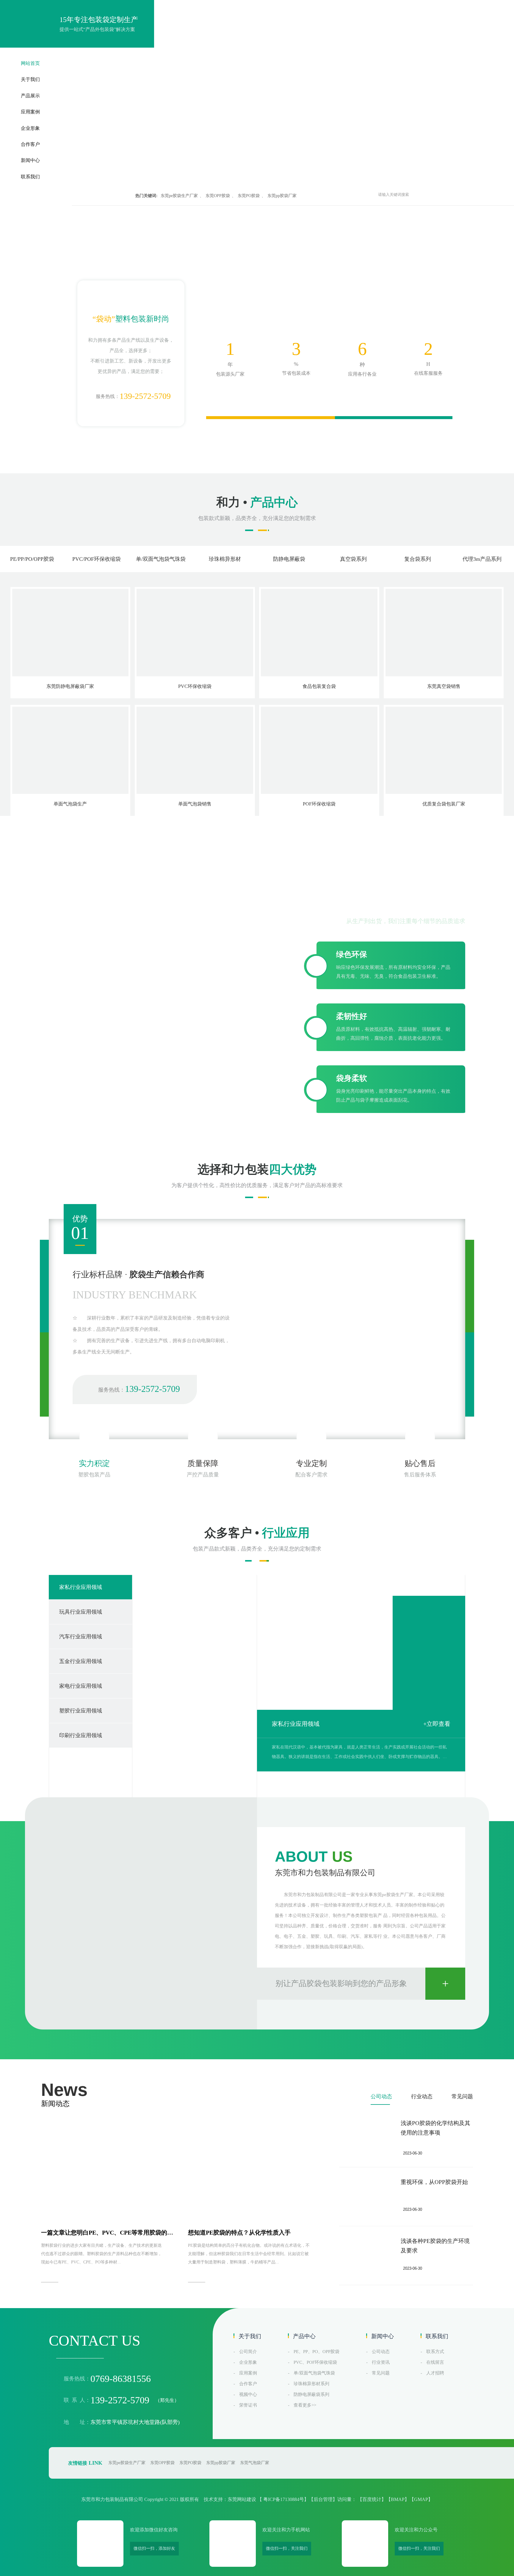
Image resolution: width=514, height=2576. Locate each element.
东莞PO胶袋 (249, 196)
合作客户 (30, 144)
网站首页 (30, 63)
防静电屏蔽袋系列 (311, 2394)
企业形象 (30, 128)
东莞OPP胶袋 (218, 196)
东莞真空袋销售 (444, 686)
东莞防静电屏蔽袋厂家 (70, 686)
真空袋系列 (353, 559)
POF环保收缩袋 (319, 804)
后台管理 (323, 2492)
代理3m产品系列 (482, 559)
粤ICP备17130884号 (284, 2492)
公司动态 (381, 2096)
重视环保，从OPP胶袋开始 (434, 2182)
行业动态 (422, 2096)
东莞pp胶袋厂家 (282, 196)
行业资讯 (381, 2362)
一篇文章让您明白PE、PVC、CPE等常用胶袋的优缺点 (107, 2235)
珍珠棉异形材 (225, 559)
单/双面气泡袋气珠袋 (161, 559)
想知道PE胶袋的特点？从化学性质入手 (239, 2232)
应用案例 (30, 112)
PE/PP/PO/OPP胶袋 (32, 559)
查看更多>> (305, 2405)
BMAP (398, 2492)
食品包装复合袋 (319, 686)
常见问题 (462, 2096)
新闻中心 (30, 160)
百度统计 (372, 2492)
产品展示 (30, 96)
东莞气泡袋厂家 (255, 2455)
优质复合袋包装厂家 (444, 804)
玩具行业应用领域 (296, 1724)
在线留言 (435, 2362)
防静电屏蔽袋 (289, 559)
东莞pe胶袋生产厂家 (179, 196)
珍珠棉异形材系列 (311, 2384)
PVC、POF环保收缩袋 (315, 2362)
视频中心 (248, 2394)
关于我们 (30, 79)
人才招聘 (435, 2373)
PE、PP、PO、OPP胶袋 (316, 2352)
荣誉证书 (248, 2405)
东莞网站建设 (242, 2492)
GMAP (421, 2492)
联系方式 (435, 2352)
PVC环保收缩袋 (195, 686)
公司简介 (248, 2352)
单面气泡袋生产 (70, 804)
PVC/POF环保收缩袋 (97, 559)
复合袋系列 (418, 559)
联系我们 (30, 177)
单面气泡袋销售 (195, 804)
